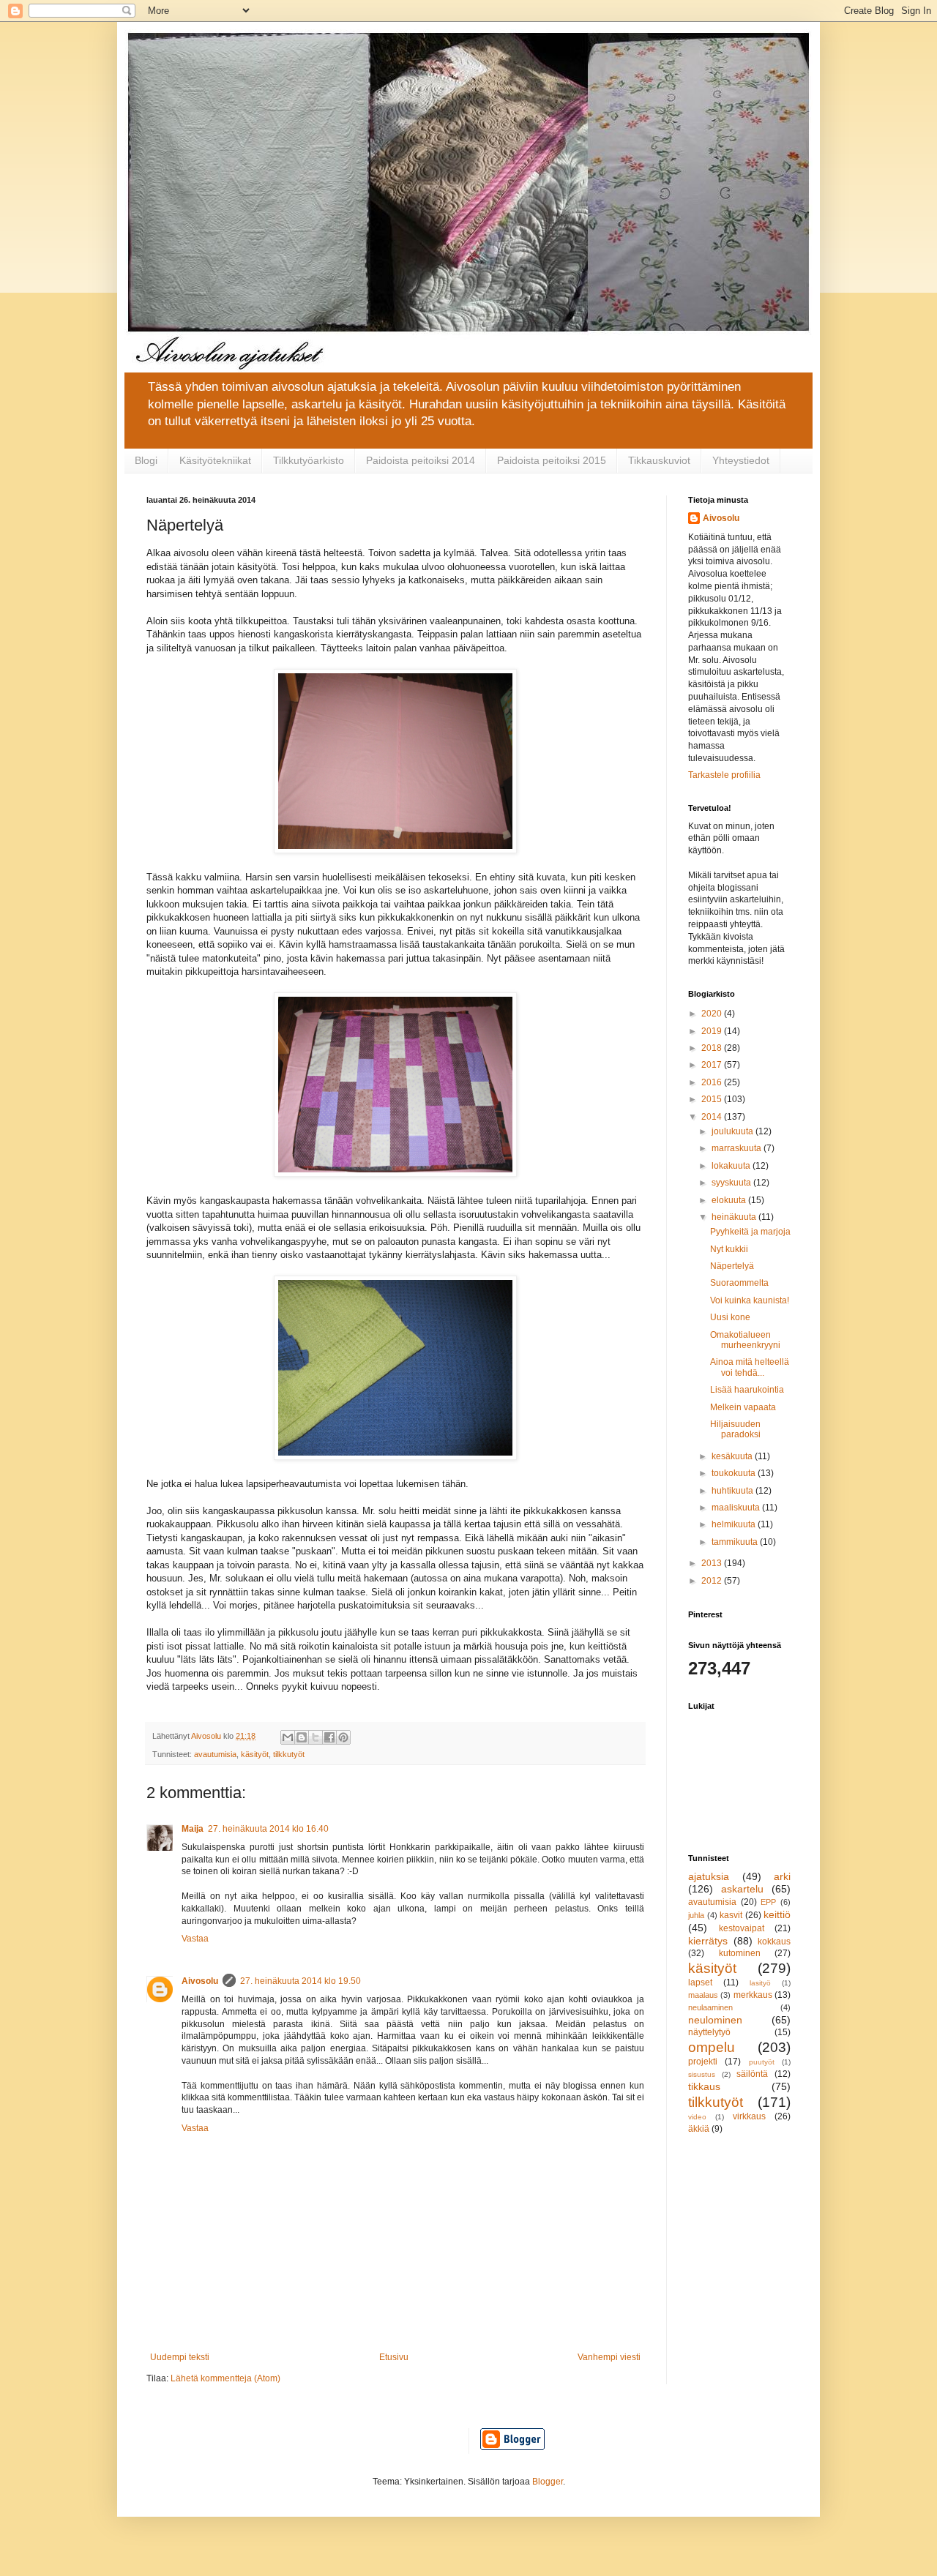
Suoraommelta (739, 1283)
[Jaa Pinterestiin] (343, 1737)
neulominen (715, 2020)
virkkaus (749, 2116)
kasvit (731, 1915)
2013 (713, 1563)
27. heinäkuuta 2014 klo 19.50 (300, 1981)
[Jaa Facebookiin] (329, 1737)
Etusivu (394, 2357)
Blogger (548, 2482)
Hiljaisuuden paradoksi (735, 1429)
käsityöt (255, 1754)
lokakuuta (732, 1166)
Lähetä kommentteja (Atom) (225, 2378)
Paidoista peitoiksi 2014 (421, 460)
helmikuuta (735, 1524)
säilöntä (752, 2074)
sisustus (702, 2074)
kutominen (740, 1953)
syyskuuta (732, 1183)
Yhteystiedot (741, 460)
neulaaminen (710, 2007)
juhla (696, 1915)
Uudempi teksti (180, 2357)
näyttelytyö (709, 2032)
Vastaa (195, 1939)
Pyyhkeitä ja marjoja (750, 1232)
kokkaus (774, 1942)
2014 (713, 1117)
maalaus (703, 1995)
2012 (713, 1581)
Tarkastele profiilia (724, 775)
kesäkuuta (733, 1456)
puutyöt (762, 2062)
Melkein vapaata (743, 1407)
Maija (193, 1829)
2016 (713, 1082)
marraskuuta (738, 1148)
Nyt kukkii (729, 1249)
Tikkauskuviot (659, 460)
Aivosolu (200, 1981)
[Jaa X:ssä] (316, 1737)
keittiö (777, 1914)
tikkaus (704, 2086)
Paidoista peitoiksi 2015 (552, 460)
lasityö (760, 1983)
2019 (713, 1031)
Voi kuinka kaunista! (750, 1300)
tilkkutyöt (289, 1754)
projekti (703, 2062)
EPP (768, 1902)
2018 (713, 1048)
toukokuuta (735, 1473)
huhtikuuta (733, 1491)
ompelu (712, 2047)
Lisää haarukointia (747, 1390)
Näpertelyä (732, 1266)
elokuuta (730, 1200)
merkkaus (753, 1995)
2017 (713, 1065)
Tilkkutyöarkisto (309, 460)
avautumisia (215, 1754)
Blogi (146, 460)
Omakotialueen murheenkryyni (745, 1340)
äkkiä (699, 2129)
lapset (700, 1982)
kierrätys (708, 1941)
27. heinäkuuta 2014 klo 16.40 (268, 1829)
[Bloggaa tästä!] (302, 1737)
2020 (713, 1014)
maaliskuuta (737, 1508)
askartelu (742, 1889)
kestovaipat (742, 1928)
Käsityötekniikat (215, 460)
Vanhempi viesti (609, 2357)
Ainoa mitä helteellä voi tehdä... (750, 1367)
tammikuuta (736, 1542)
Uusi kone (730, 1317)
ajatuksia (709, 1876)
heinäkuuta (735, 1217)
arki (782, 1876)
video (697, 2117)
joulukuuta (733, 1131)
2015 (713, 1099)
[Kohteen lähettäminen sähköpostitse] (288, 1737)
